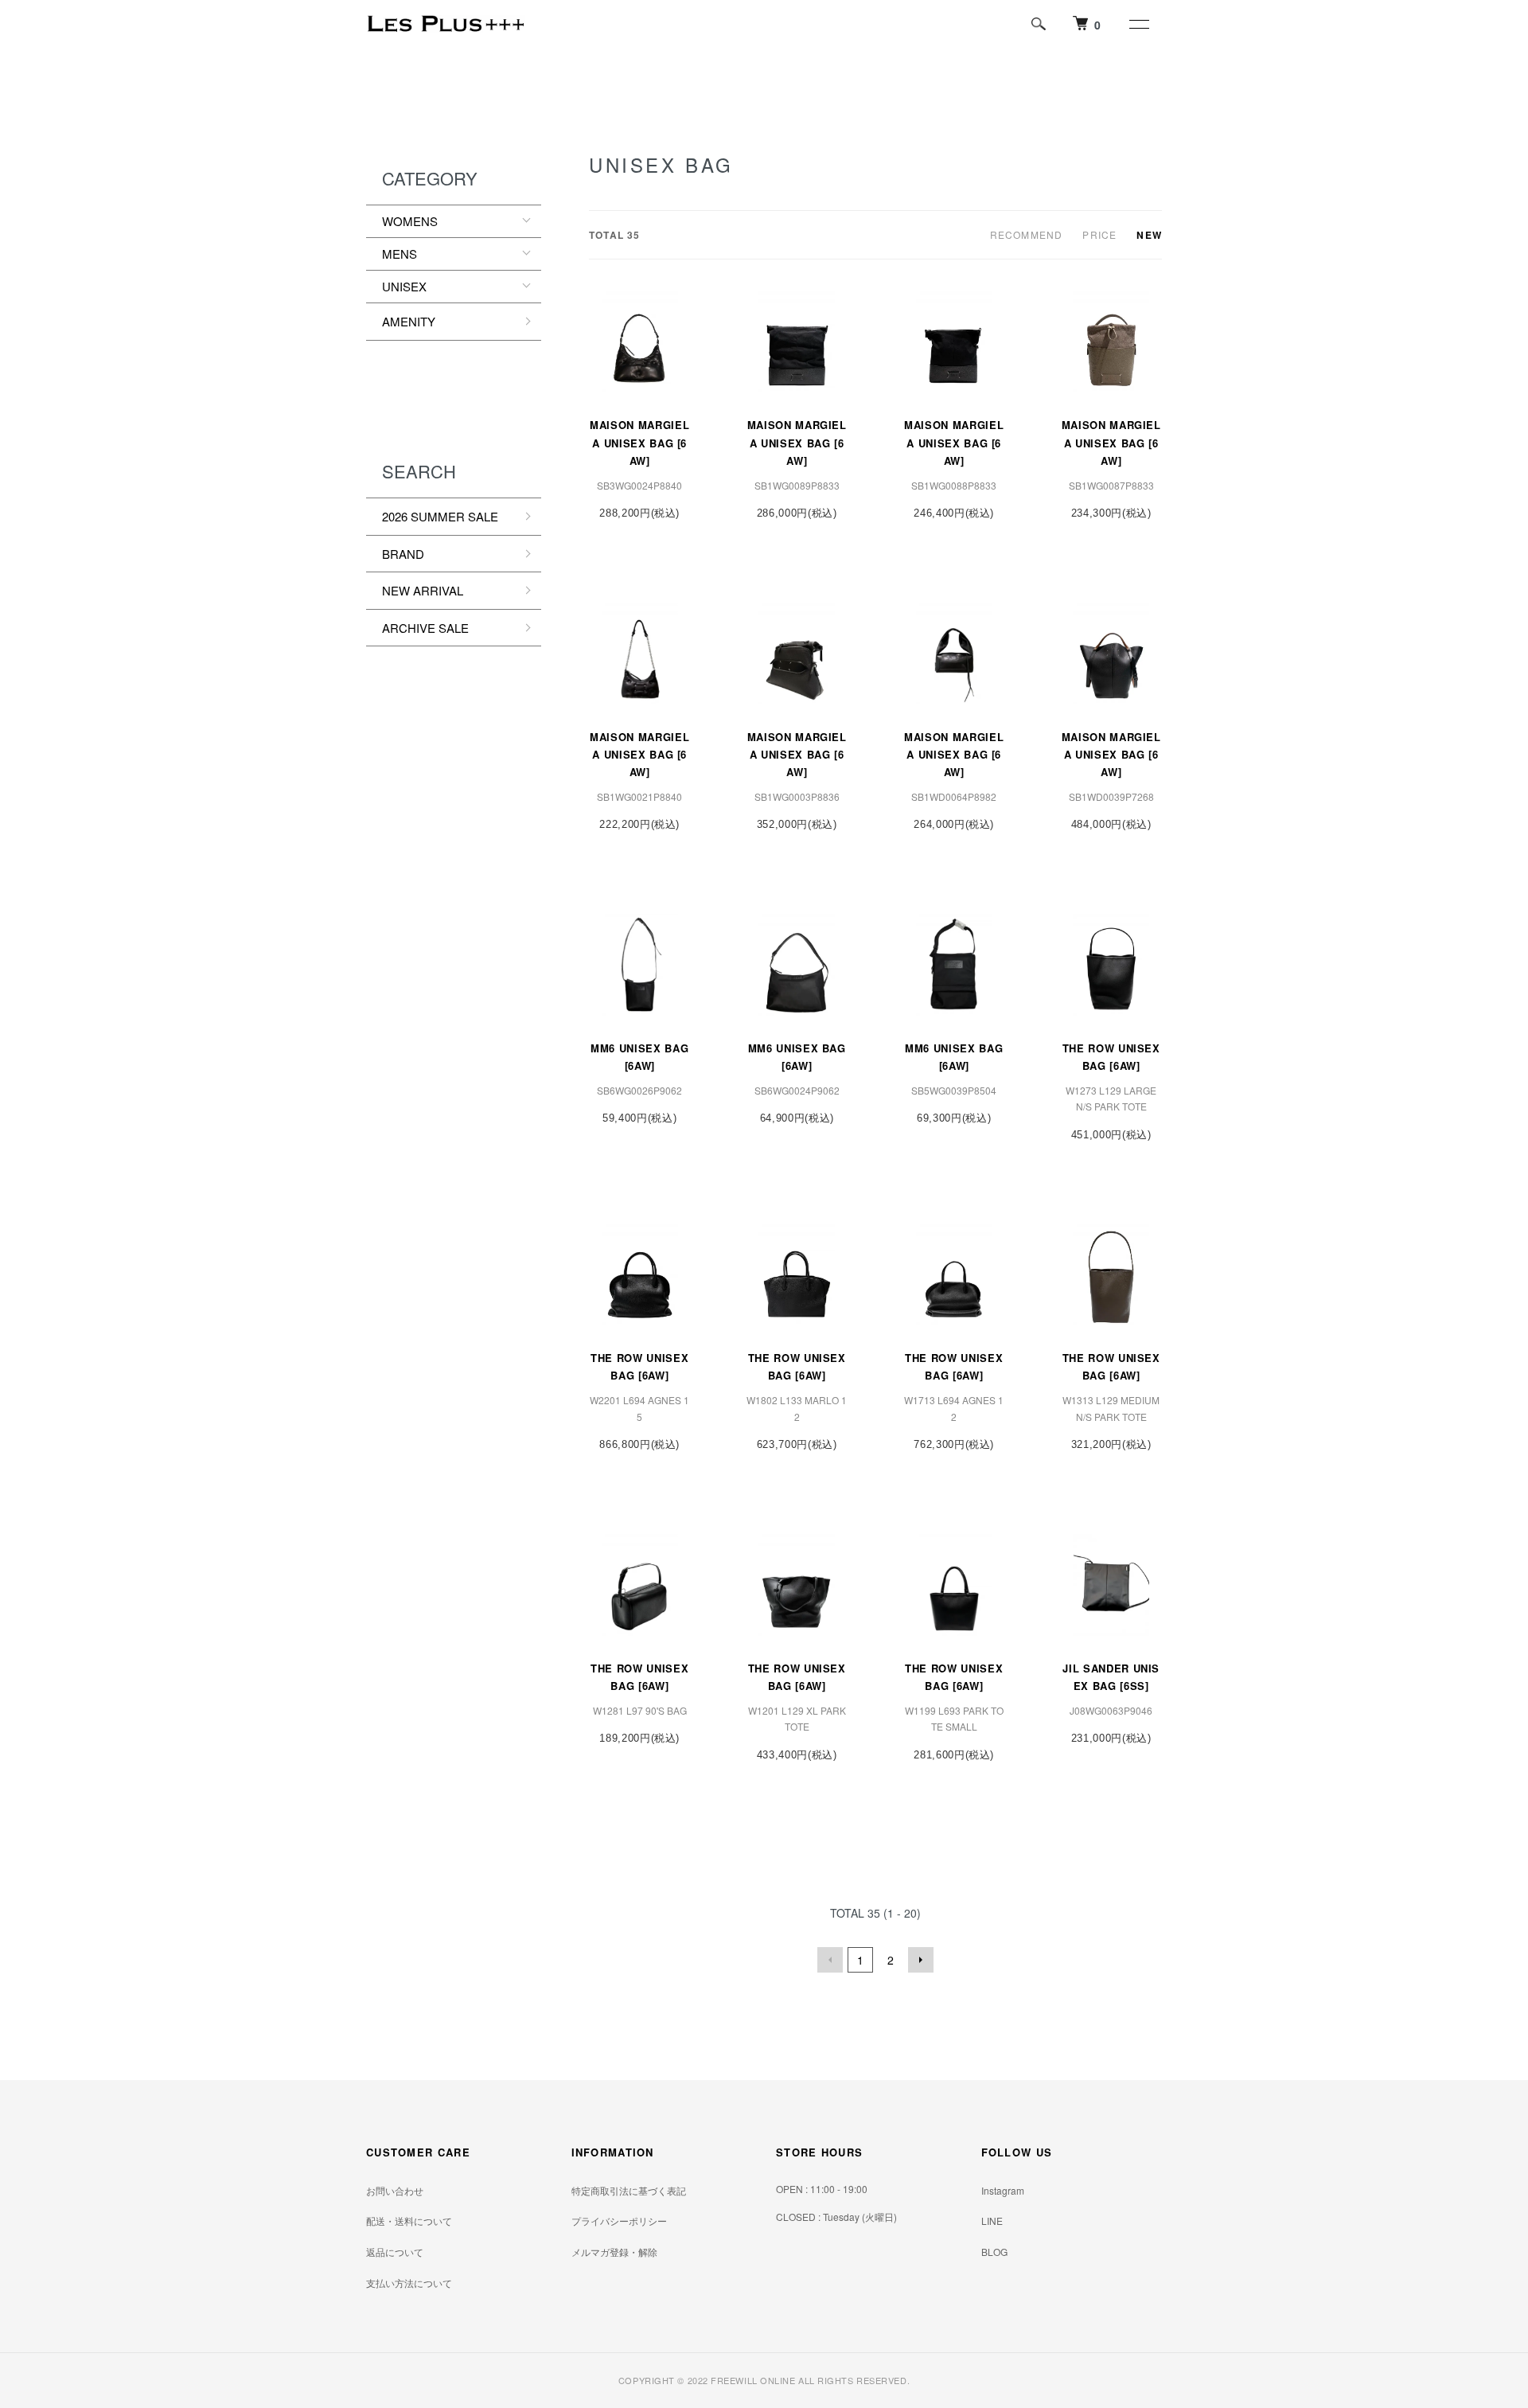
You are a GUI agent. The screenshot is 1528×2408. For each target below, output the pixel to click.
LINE (992, 2221)
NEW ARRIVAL (423, 590)
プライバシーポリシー (619, 2221)
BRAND (403, 554)
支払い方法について (409, 2283)
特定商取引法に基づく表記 (629, 2190)
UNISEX (404, 286)
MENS (400, 254)
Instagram (1003, 2190)
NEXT (921, 1960)
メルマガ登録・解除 (614, 2252)
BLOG (994, 2252)
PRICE (1099, 234)
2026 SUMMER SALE (440, 516)
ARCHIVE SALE (425, 628)
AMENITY (409, 321)
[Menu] (1138, 24)
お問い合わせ (395, 2190)
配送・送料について (409, 2221)
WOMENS (410, 221)
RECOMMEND (1027, 234)
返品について (395, 2252)
